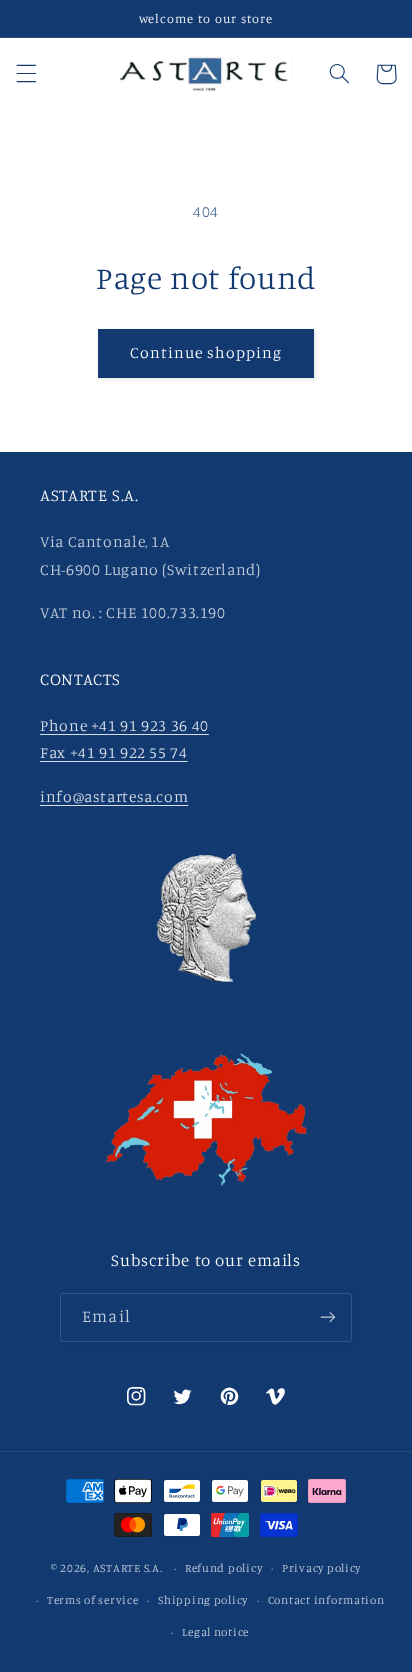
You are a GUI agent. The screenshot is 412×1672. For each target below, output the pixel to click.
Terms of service (93, 1600)
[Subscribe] (327, 1317)
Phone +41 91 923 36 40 (124, 725)
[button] (26, 74)
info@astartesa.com (114, 796)
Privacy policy (321, 1568)
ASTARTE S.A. (128, 1568)
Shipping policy (203, 1600)
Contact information (326, 1600)
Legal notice (215, 1632)
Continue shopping (206, 352)
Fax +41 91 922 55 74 (114, 752)
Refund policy (224, 1568)
